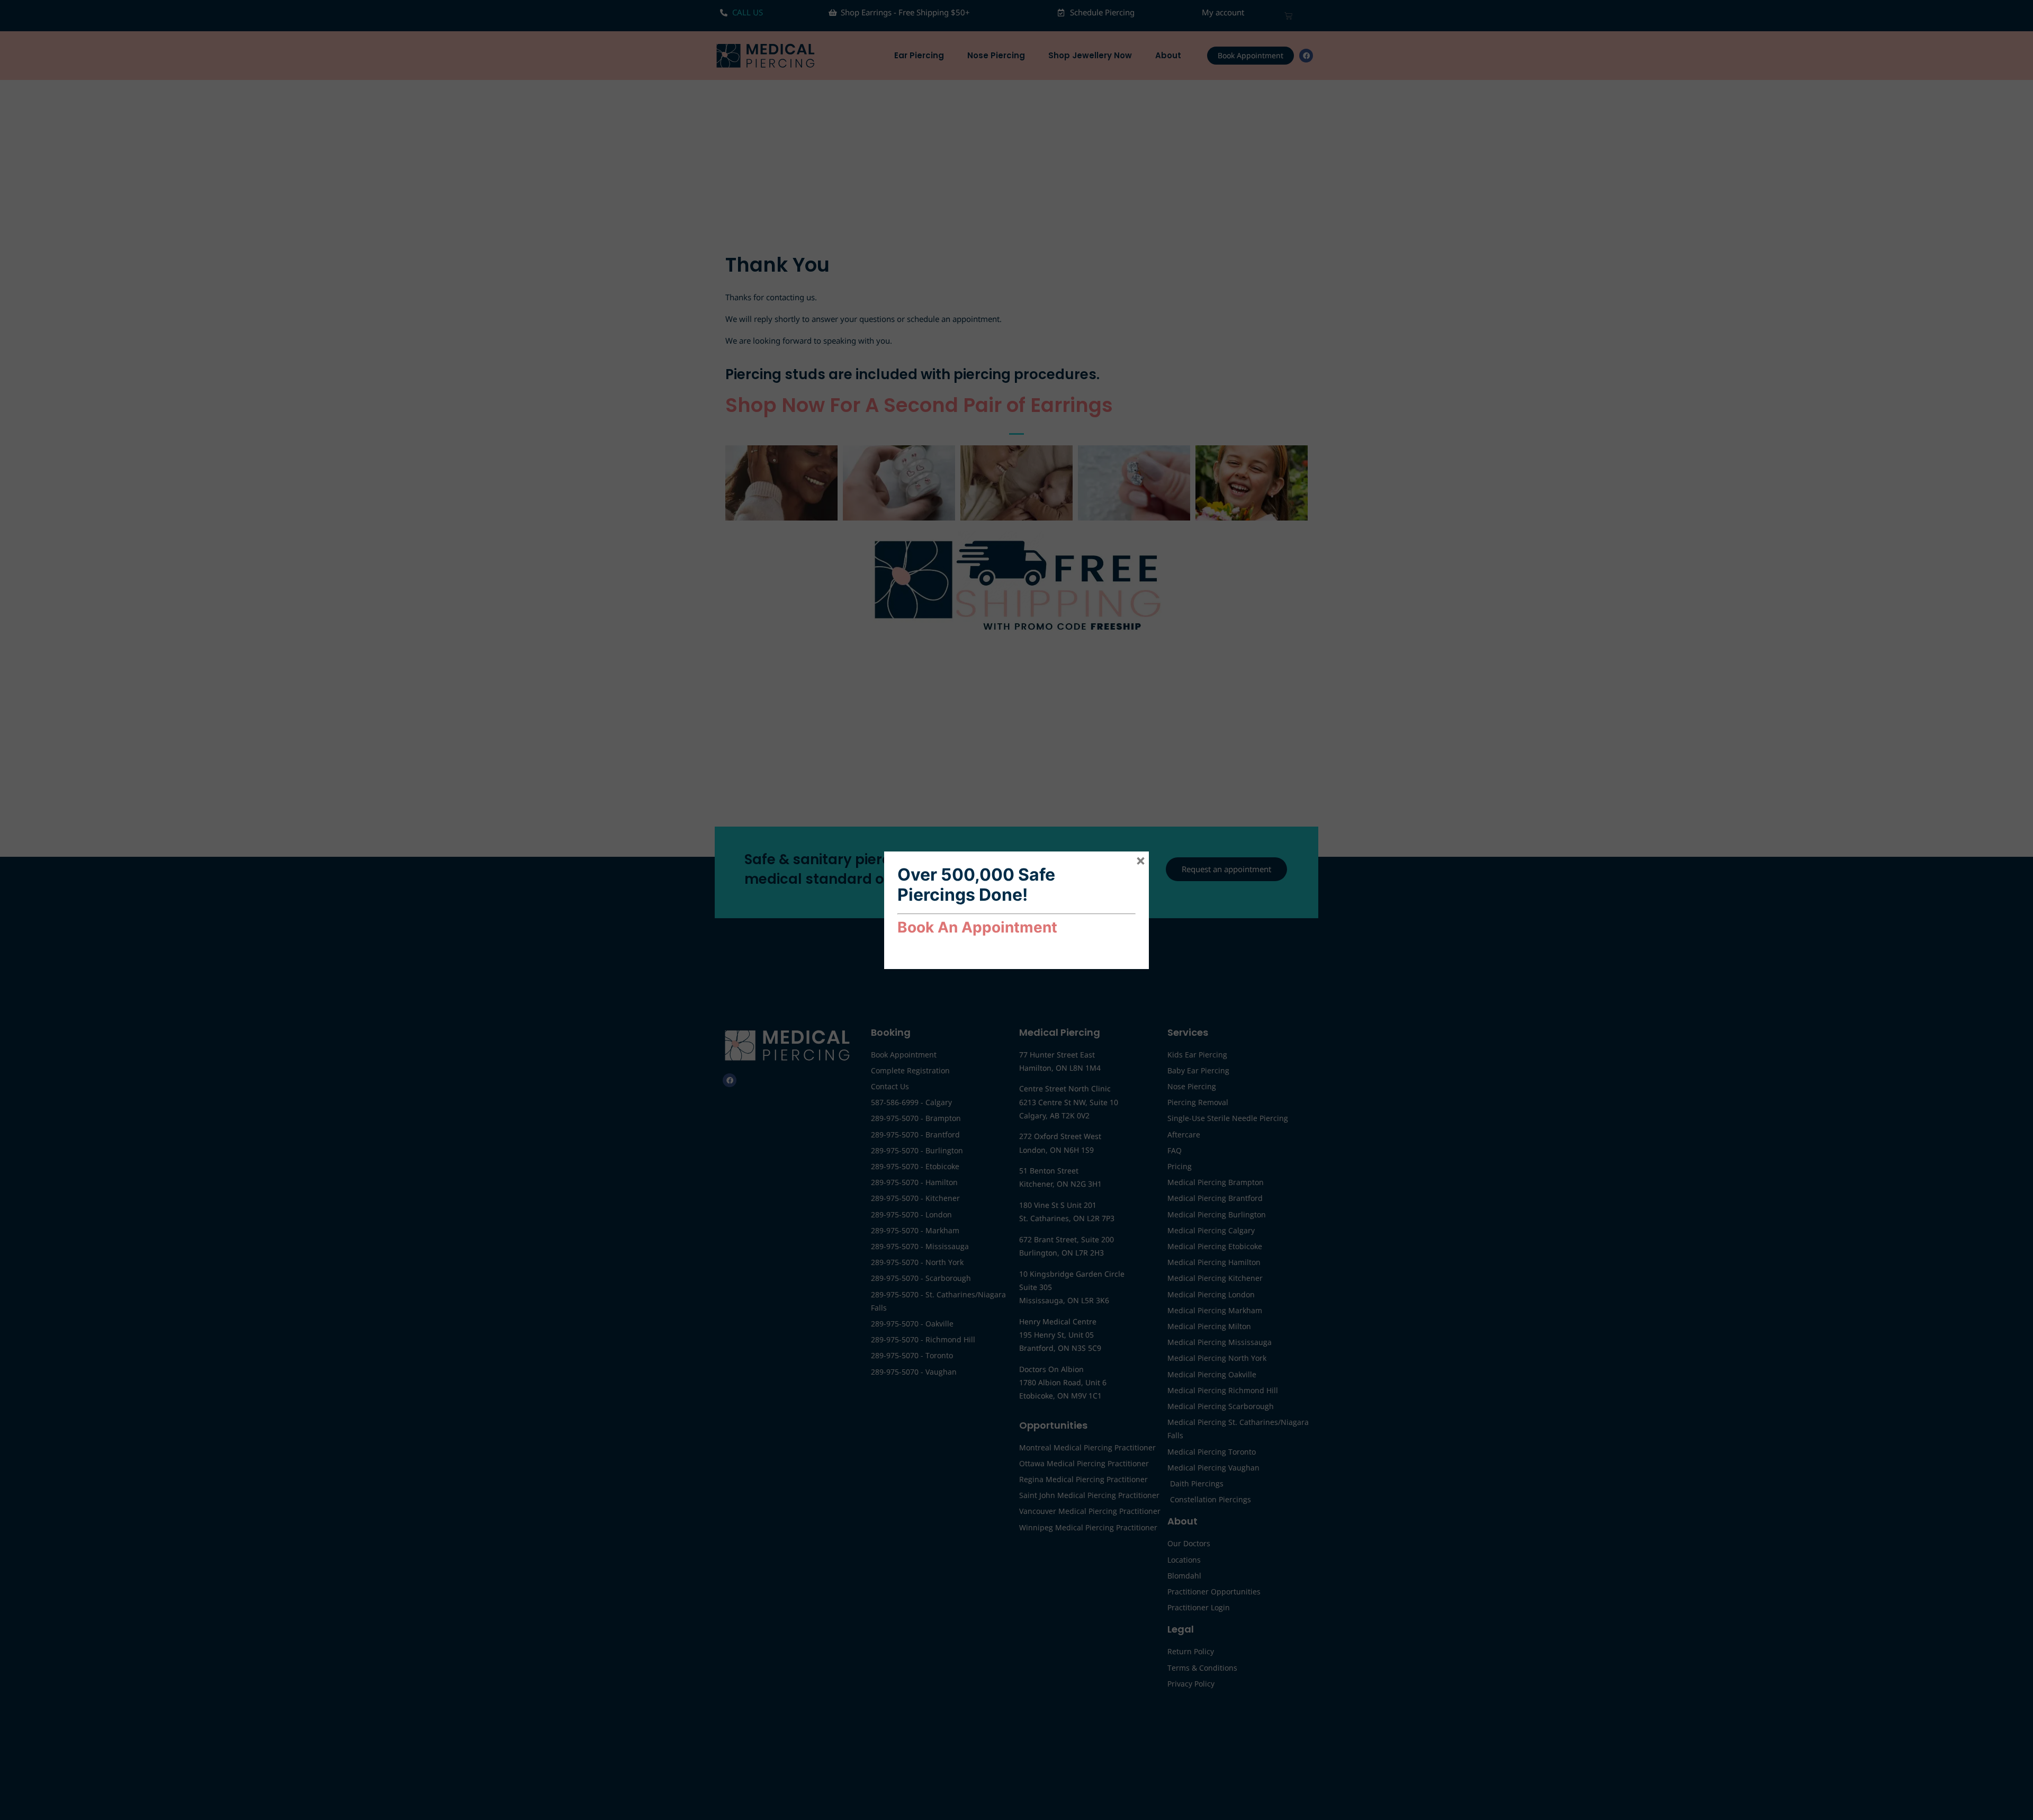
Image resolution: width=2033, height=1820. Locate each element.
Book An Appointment (977, 927)
